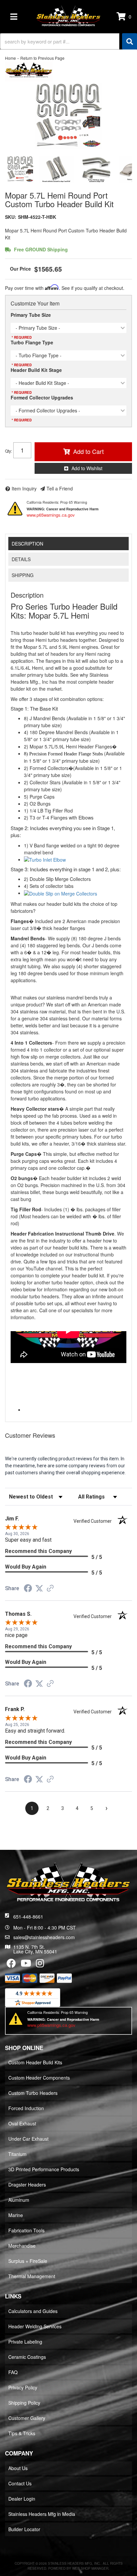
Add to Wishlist (87, 468)
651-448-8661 (28, 1917)
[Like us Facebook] (11, 1965)
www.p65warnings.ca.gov (51, 515)
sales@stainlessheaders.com (44, 1937)
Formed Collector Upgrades (42, 397)
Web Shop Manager (90, 2568)
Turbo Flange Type (32, 342)
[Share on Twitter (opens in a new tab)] (39, 1589)
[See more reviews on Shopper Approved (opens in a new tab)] (50, 1589)
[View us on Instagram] (40, 1965)
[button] (68, 41)
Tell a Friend (60, 488)
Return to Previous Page (42, 58)
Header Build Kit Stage (36, 370)
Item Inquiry (24, 488)
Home (10, 58)
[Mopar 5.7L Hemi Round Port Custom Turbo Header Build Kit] (68, 116)
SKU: (11, 217)
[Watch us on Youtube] (26, 1965)
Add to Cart (88, 451)
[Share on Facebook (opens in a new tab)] (28, 1589)
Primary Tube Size (31, 315)
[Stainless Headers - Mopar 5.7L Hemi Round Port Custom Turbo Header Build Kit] (29, 71)
